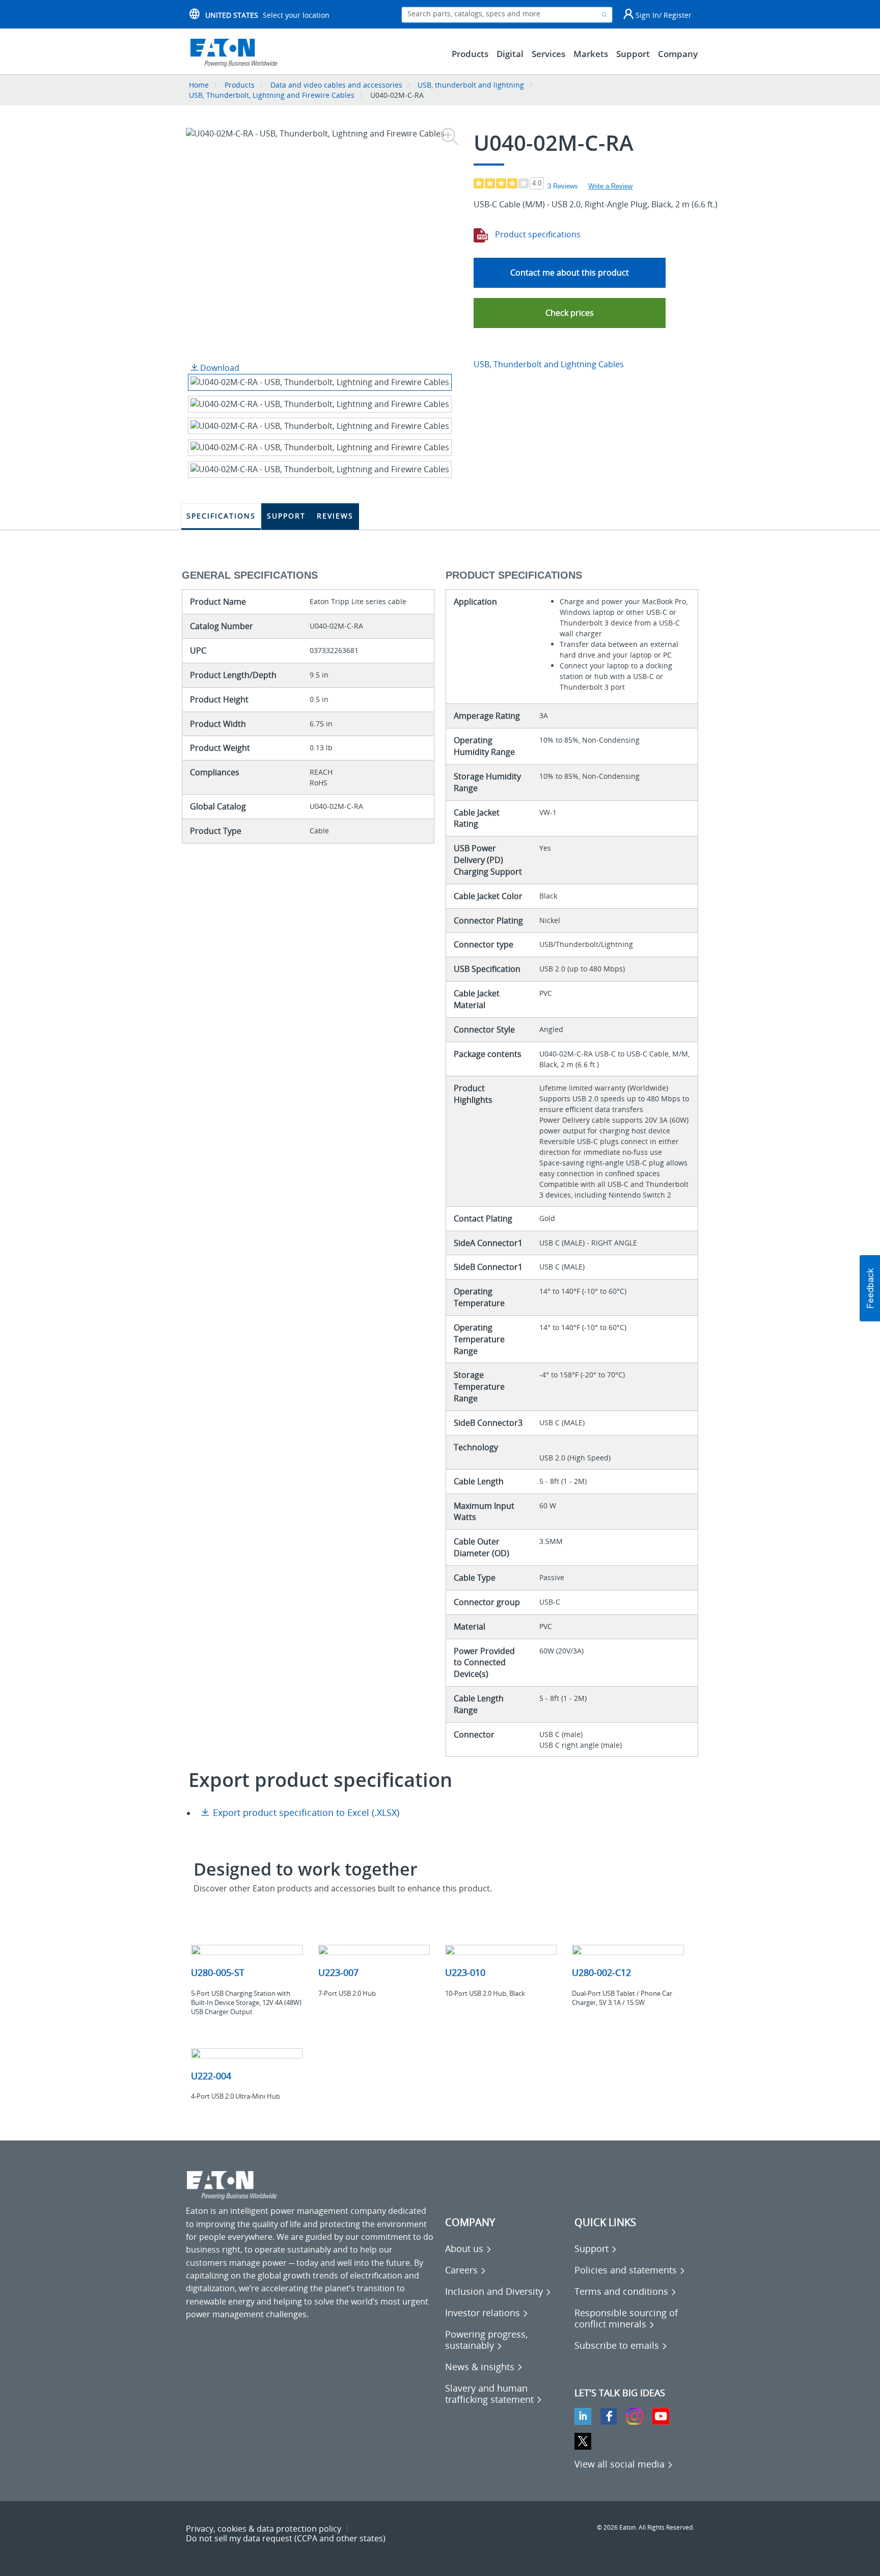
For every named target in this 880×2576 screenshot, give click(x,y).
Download (219, 368)
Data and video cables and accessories (337, 85)
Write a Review (610, 186)
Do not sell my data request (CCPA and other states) (286, 2538)
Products (240, 85)
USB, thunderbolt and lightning (471, 85)
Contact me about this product (570, 273)
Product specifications (537, 234)
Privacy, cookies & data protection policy (264, 2529)
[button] (570, 313)
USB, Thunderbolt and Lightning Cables (549, 364)
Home (199, 85)
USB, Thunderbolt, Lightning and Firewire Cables (272, 95)
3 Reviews (563, 186)
